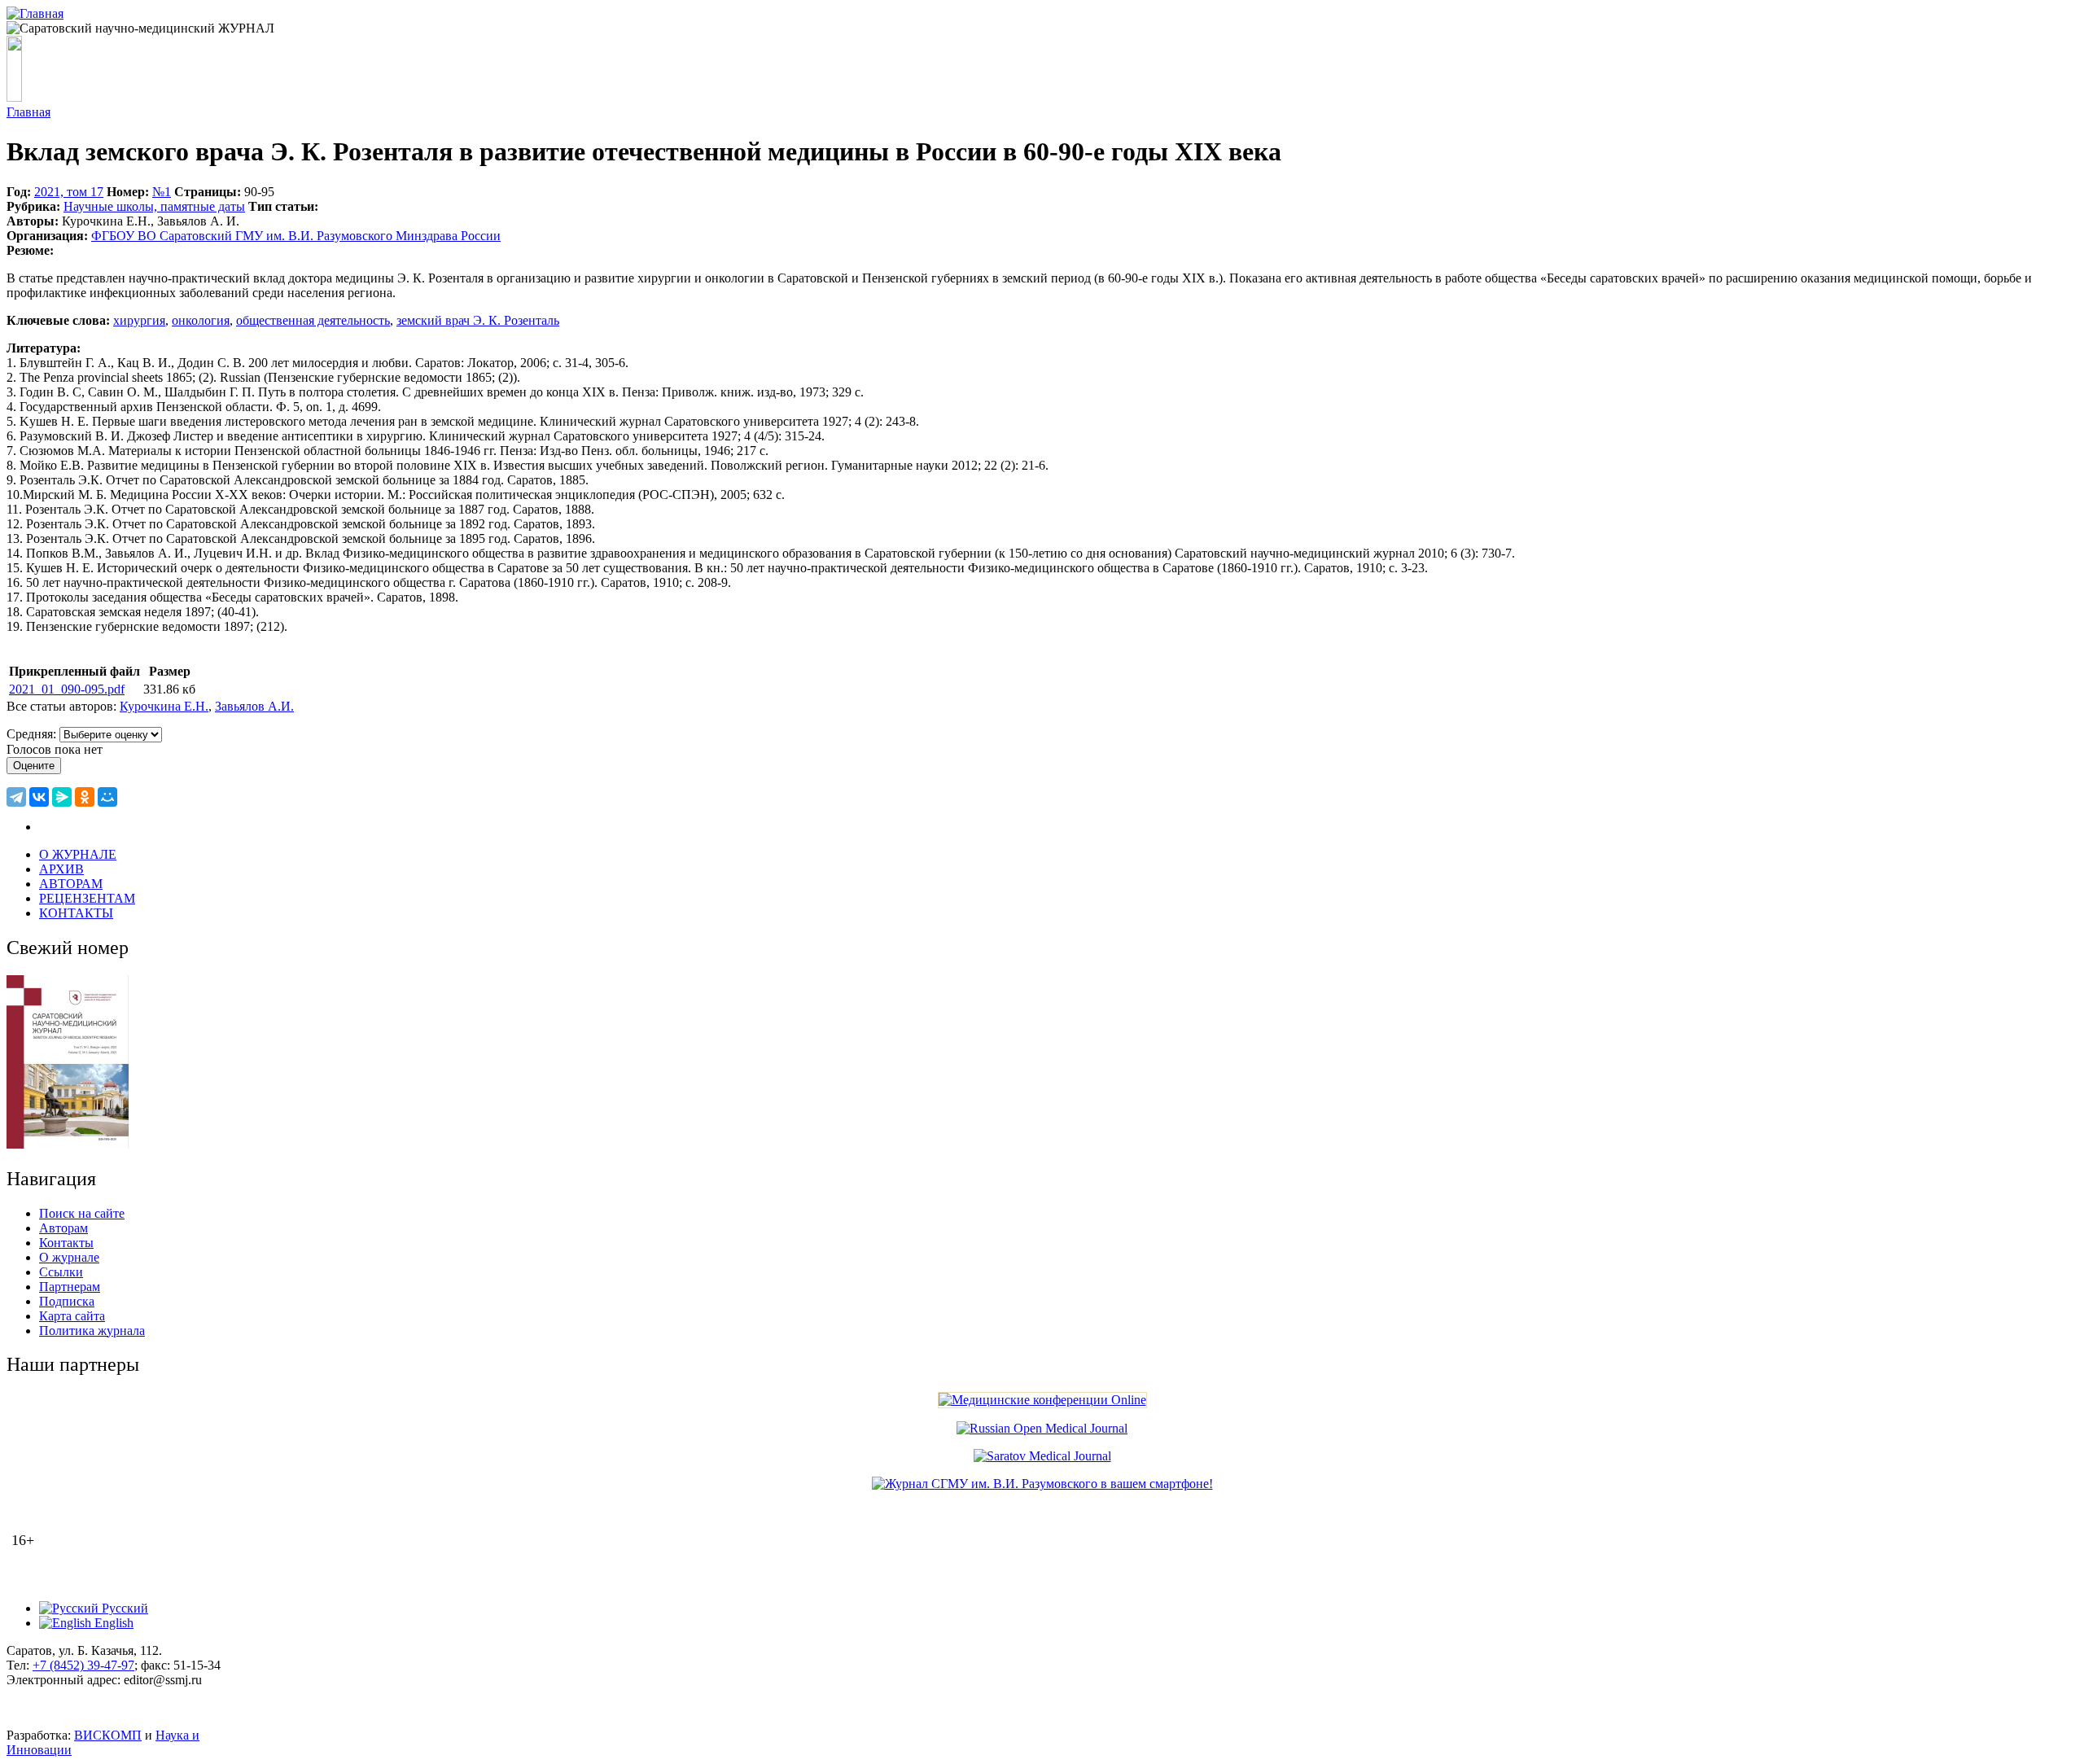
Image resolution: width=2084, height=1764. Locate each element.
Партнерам (70, 1287)
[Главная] (35, 13)
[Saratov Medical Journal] (1042, 1456)
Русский (123, 1608)
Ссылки (61, 1272)
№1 (162, 192)
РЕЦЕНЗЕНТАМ (87, 898)
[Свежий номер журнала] (68, 1144)
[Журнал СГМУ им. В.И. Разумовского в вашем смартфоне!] (1042, 1484)
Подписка (67, 1301)
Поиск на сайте (82, 1213)
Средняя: (33, 734)
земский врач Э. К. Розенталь (478, 320)
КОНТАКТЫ (76, 913)
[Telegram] (16, 797)
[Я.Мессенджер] (62, 797)
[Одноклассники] (85, 797)
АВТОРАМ (71, 884)
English (112, 1623)
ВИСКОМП (108, 1735)
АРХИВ (61, 869)
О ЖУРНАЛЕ (78, 854)
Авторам (63, 1228)
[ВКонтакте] (39, 797)
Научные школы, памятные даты (154, 206)
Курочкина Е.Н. (164, 706)
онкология (201, 320)
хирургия (139, 320)
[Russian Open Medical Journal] (1042, 1428)
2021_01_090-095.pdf (67, 689)
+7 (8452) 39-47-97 (83, 1665)
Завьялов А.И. (254, 706)
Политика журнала (92, 1331)
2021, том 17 (69, 192)
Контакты (66, 1243)
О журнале (69, 1257)
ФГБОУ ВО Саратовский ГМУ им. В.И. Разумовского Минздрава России (296, 236)
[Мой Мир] (107, 797)
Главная (28, 112)
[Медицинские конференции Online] (1042, 1400)
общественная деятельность (313, 320)
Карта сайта (72, 1316)
